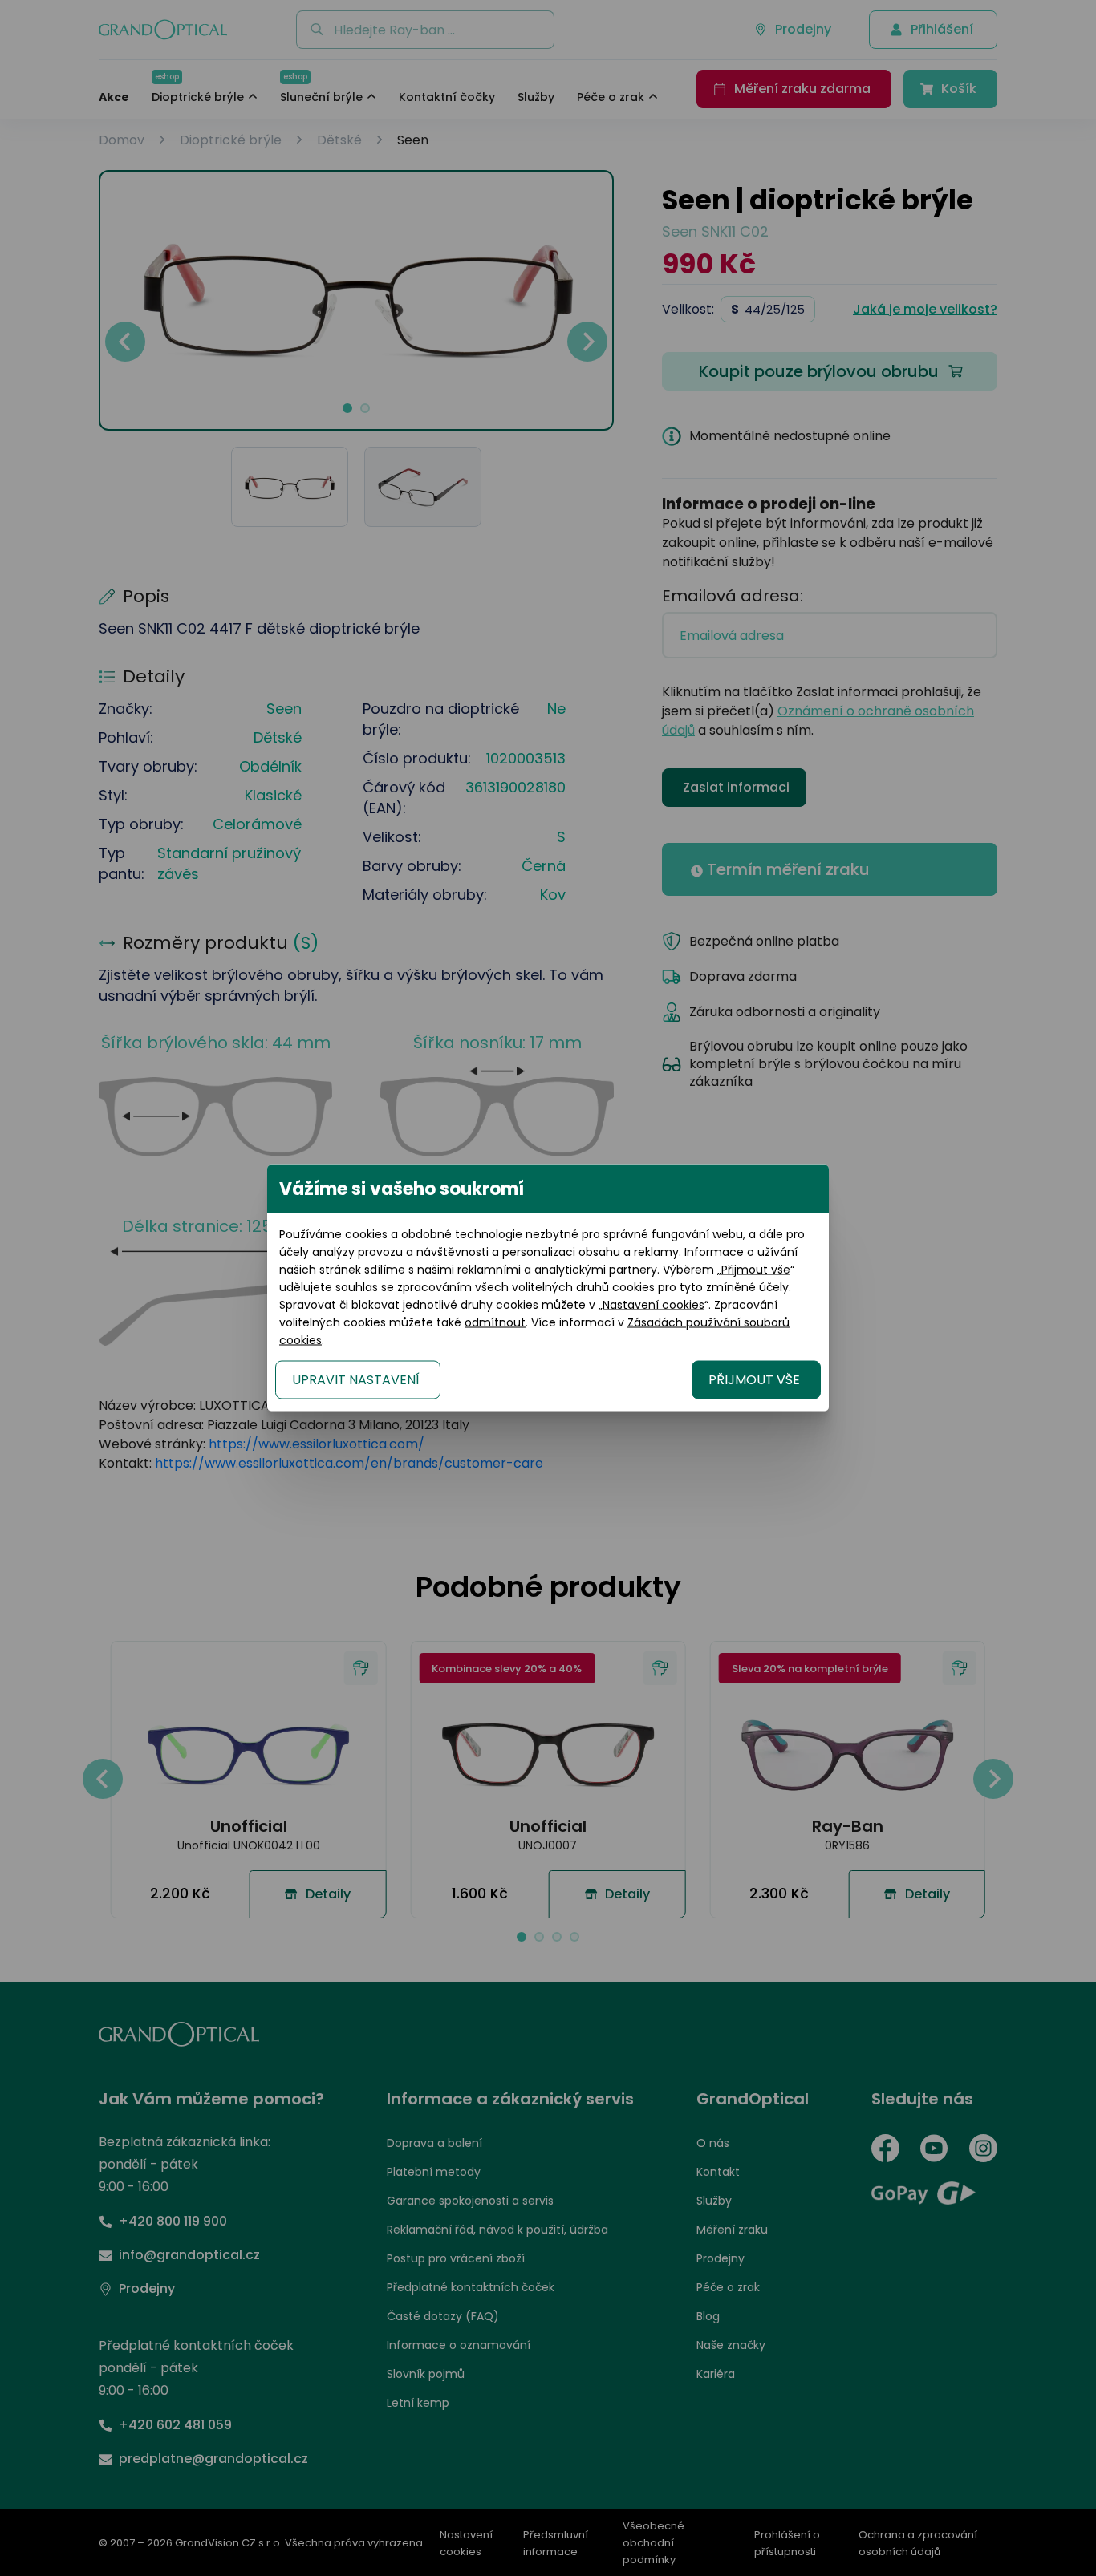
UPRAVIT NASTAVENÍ (356, 1380)
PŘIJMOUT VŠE (754, 1380)
